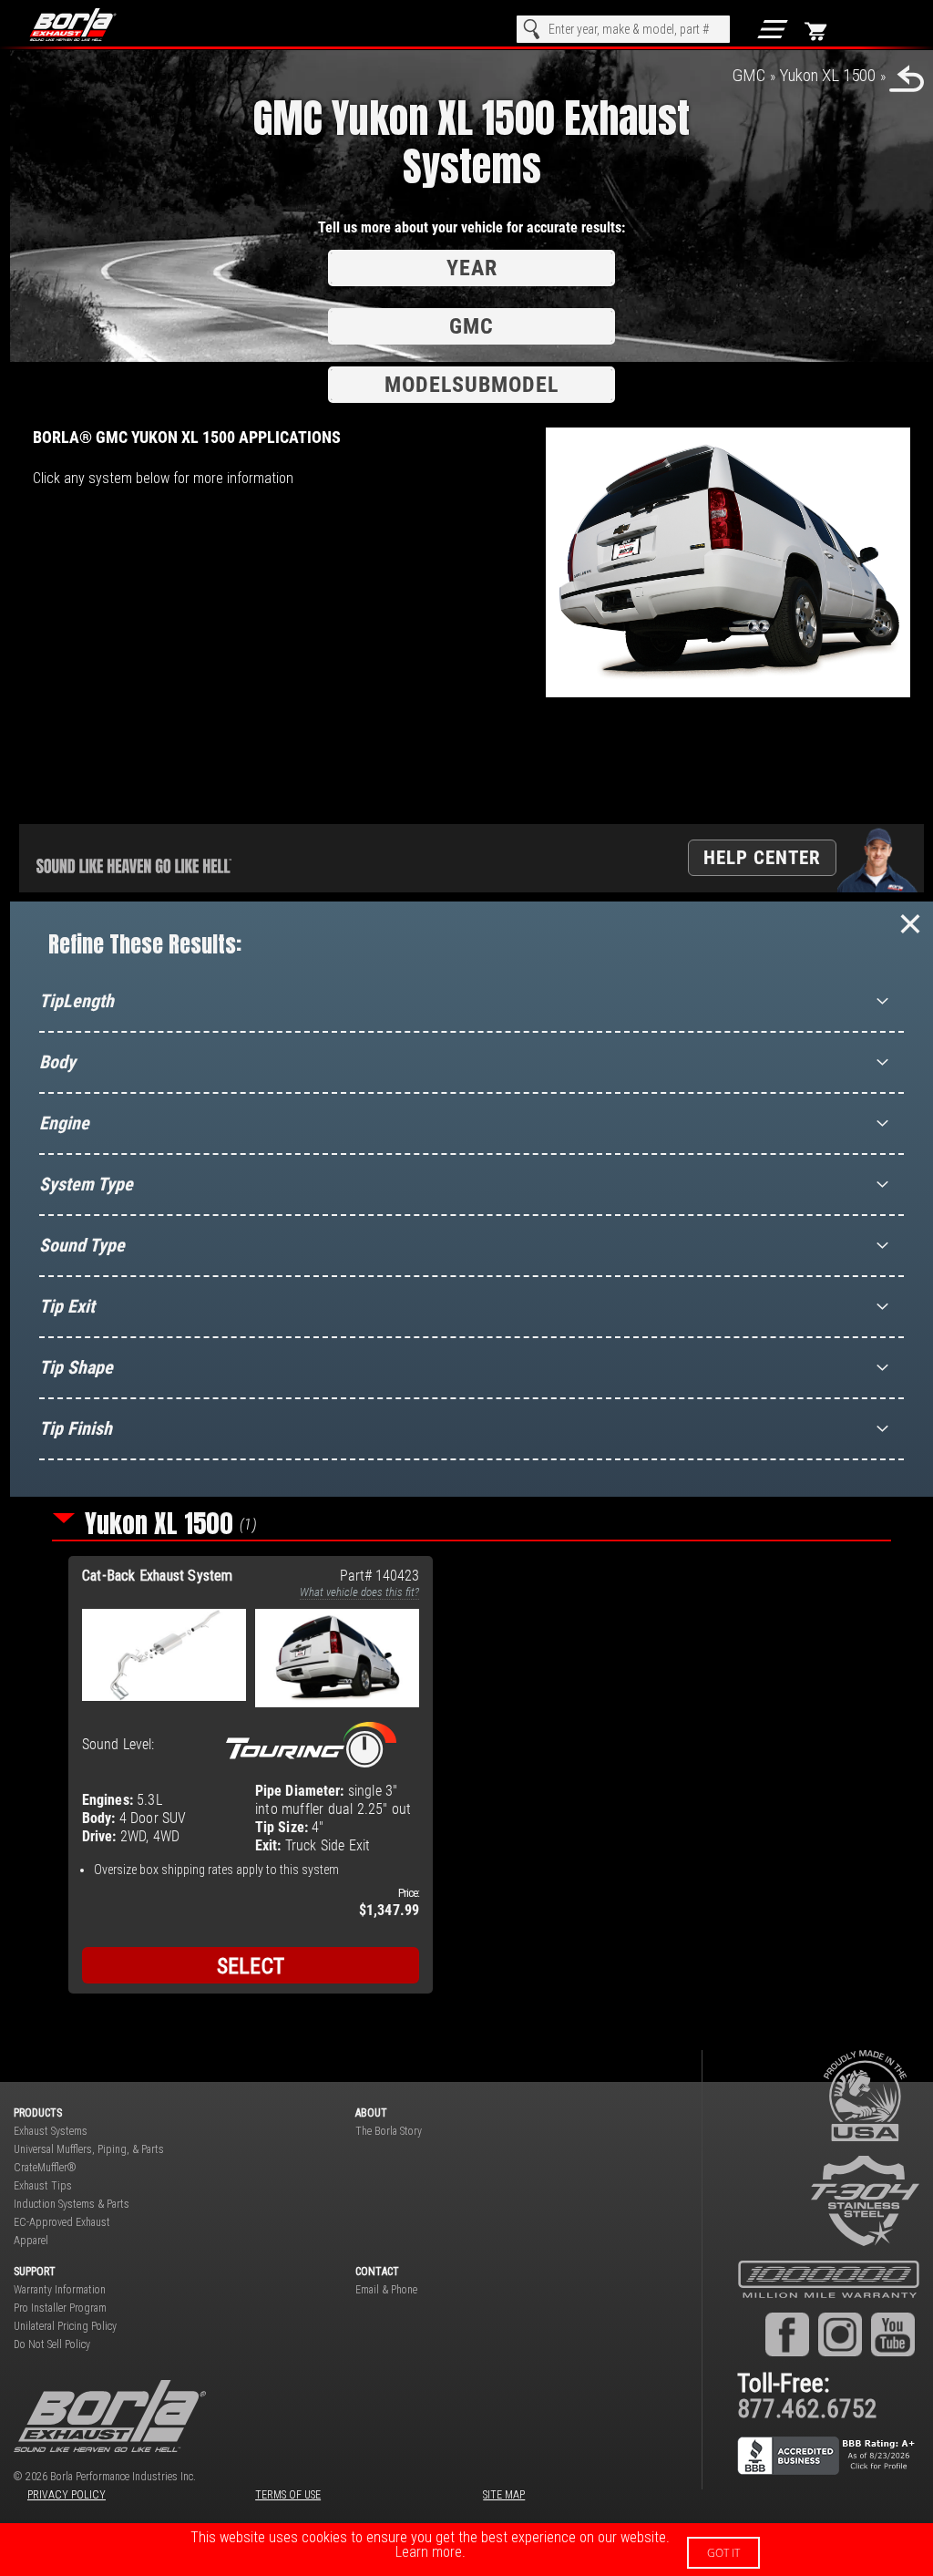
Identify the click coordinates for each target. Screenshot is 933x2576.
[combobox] (623, 29)
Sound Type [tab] (82, 1245)
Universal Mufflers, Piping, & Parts (89, 2149)
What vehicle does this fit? (359, 1592)
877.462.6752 (807, 2409)
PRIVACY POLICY (67, 2495)
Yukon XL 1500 (827, 75)
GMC (749, 75)
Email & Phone (386, 2290)
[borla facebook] (787, 2334)
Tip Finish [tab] (76, 1428)
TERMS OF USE (288, 2495)
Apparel (31, 2241)
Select (251, 1966)
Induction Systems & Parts (72, 2204)
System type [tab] (86, 1184)
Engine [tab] (64, 1123)
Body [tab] (57, 1062)
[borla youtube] (893, 2334)
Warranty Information (60, 2290)
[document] (466, 2550)
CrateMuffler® (45, 2168)
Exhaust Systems (51, 2131)
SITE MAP (504, 2495)
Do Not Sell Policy (52, 2344)
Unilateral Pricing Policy (65, 2326)
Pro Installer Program (60, 2308)
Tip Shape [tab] (76, 1367)
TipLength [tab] (77, 1001)
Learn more (429, 2552)
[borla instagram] (840, 2334)
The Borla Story (389, 2131)
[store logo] (92, 25)
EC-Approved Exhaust (62, 2222)
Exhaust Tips (43, 2186)
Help (762, 857)
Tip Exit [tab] (67, 1306)
